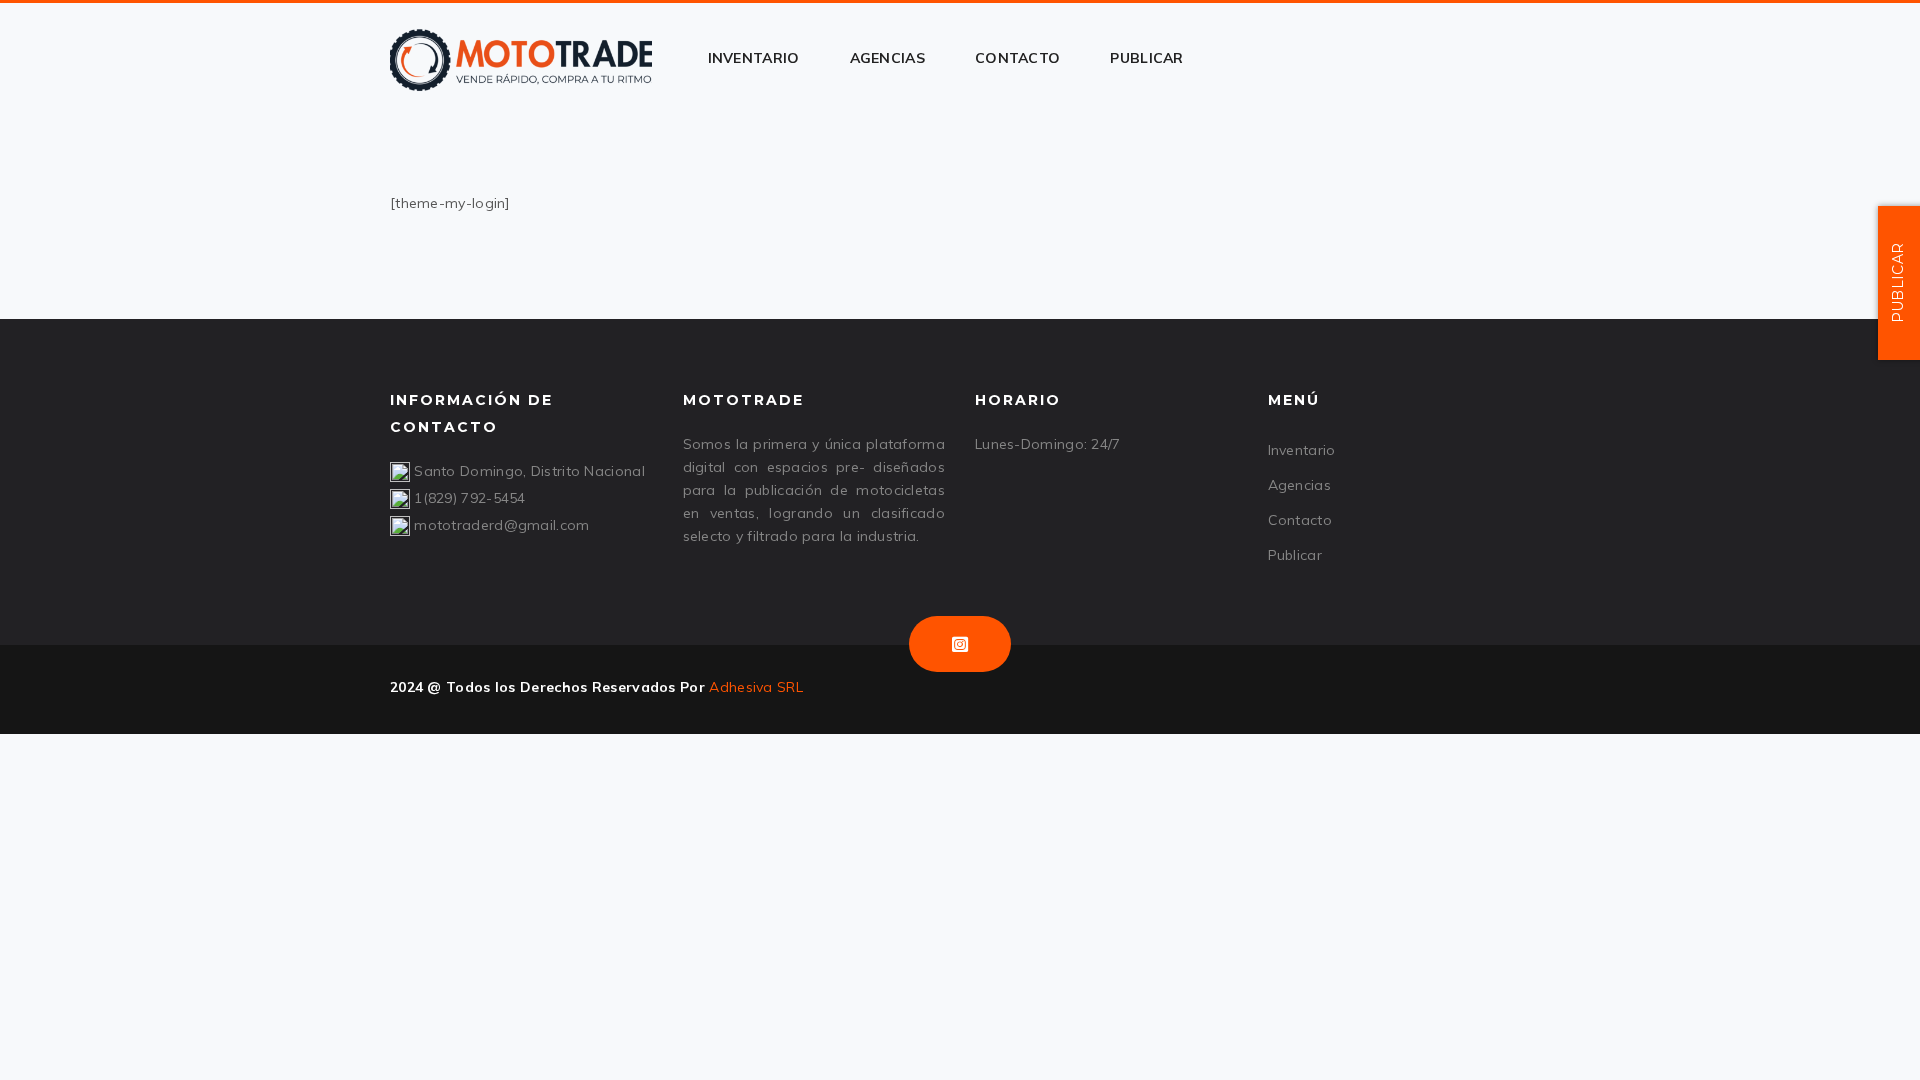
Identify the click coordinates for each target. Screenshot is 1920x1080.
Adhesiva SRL (756, 687)
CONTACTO (1017, 58)
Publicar (1295, 555)
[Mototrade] (521, 58)
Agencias (1299, 485)
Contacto (1300, 520)
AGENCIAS (887, 58)
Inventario (1302, 450)
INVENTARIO (754, 58)
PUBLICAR (1146, 58)
